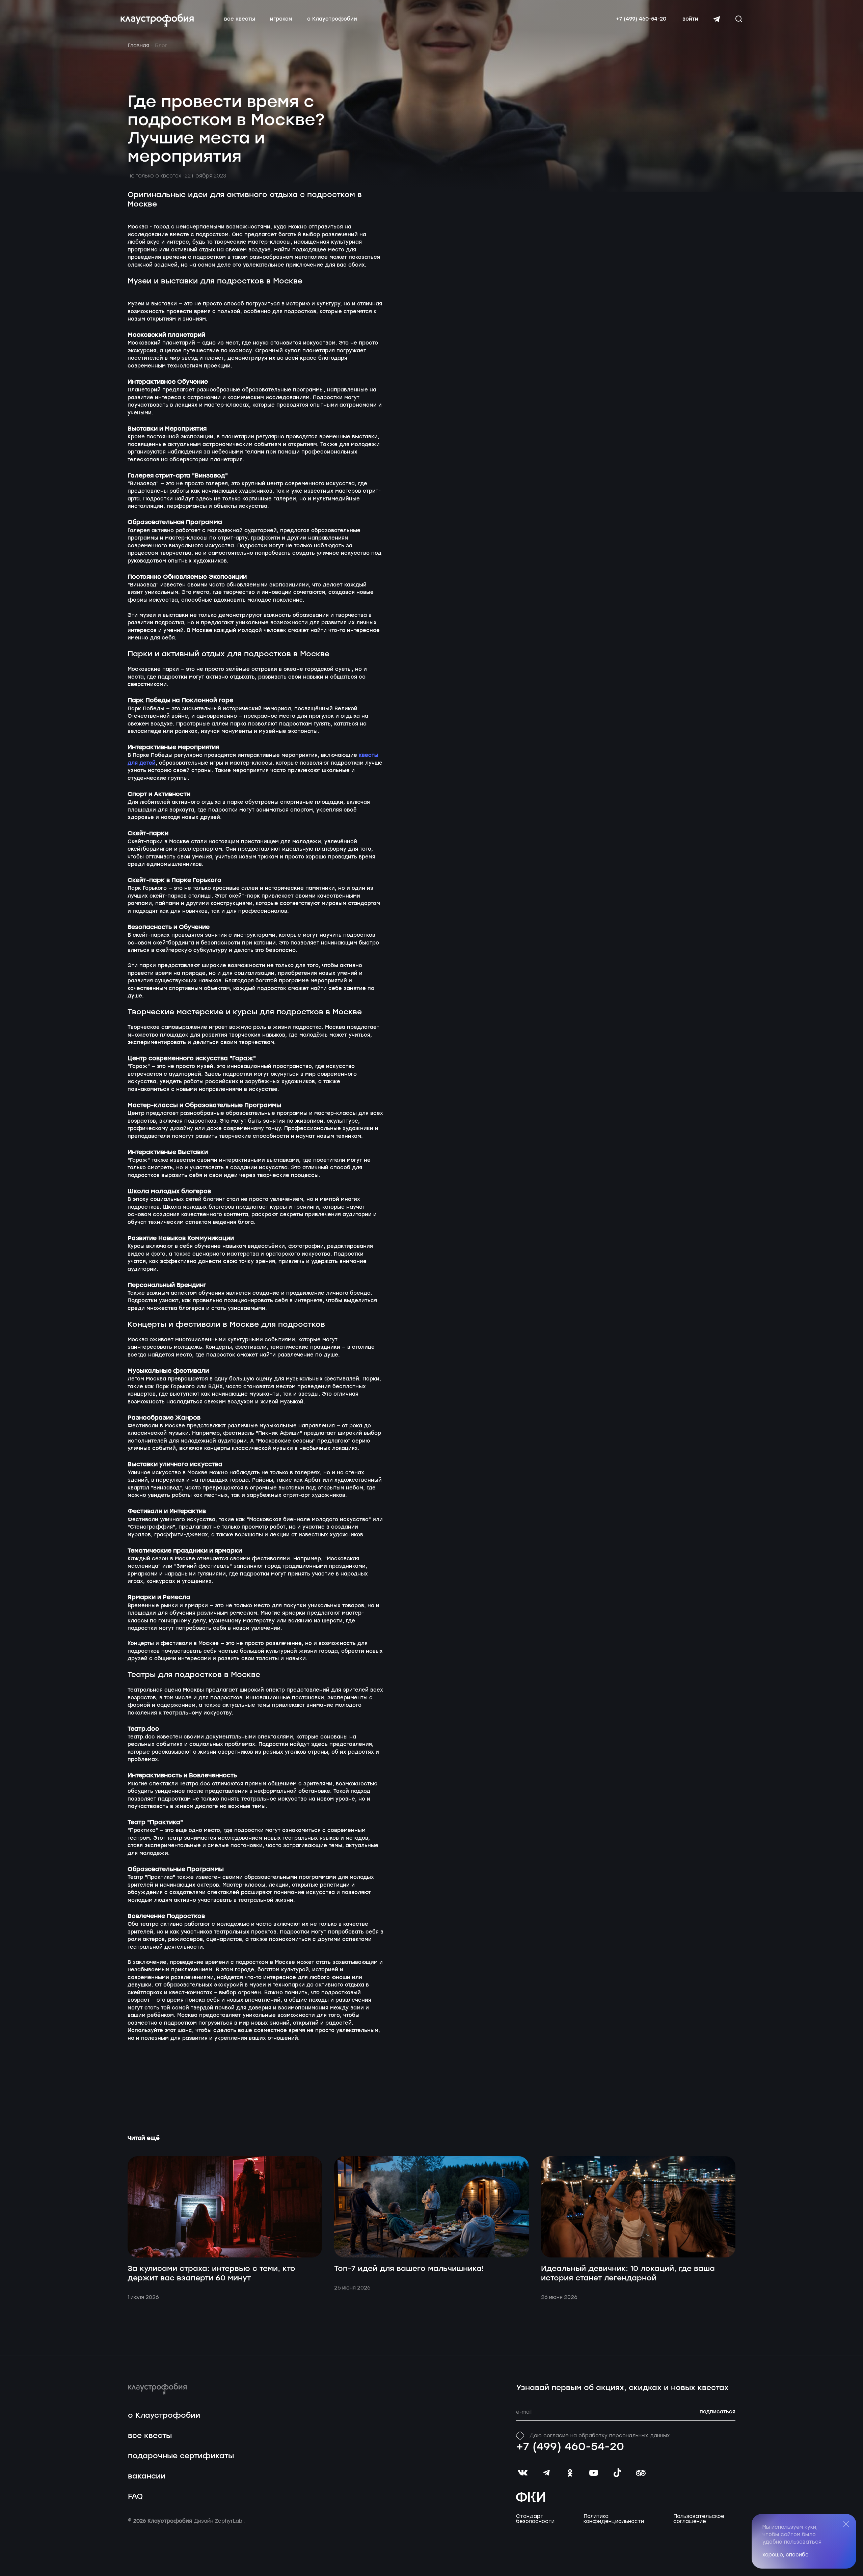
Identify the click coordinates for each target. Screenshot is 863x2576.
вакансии (147, 2476)
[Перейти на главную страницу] (157, 20)
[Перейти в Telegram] (717, 19)
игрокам (281, 19)
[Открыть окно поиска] (739, 19)
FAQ (135, 2497)
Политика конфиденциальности (614, 2519)
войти (690, 19)
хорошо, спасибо (786, 2555)
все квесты (240, 19)
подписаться (718, 2412)
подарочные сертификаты (181, 2456)
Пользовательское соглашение (699, 2519)
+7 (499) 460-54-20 (641, 19)
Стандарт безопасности (535, 2519)
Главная (138, 46)
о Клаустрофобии (332, 19)
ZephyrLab (230, 2521)
